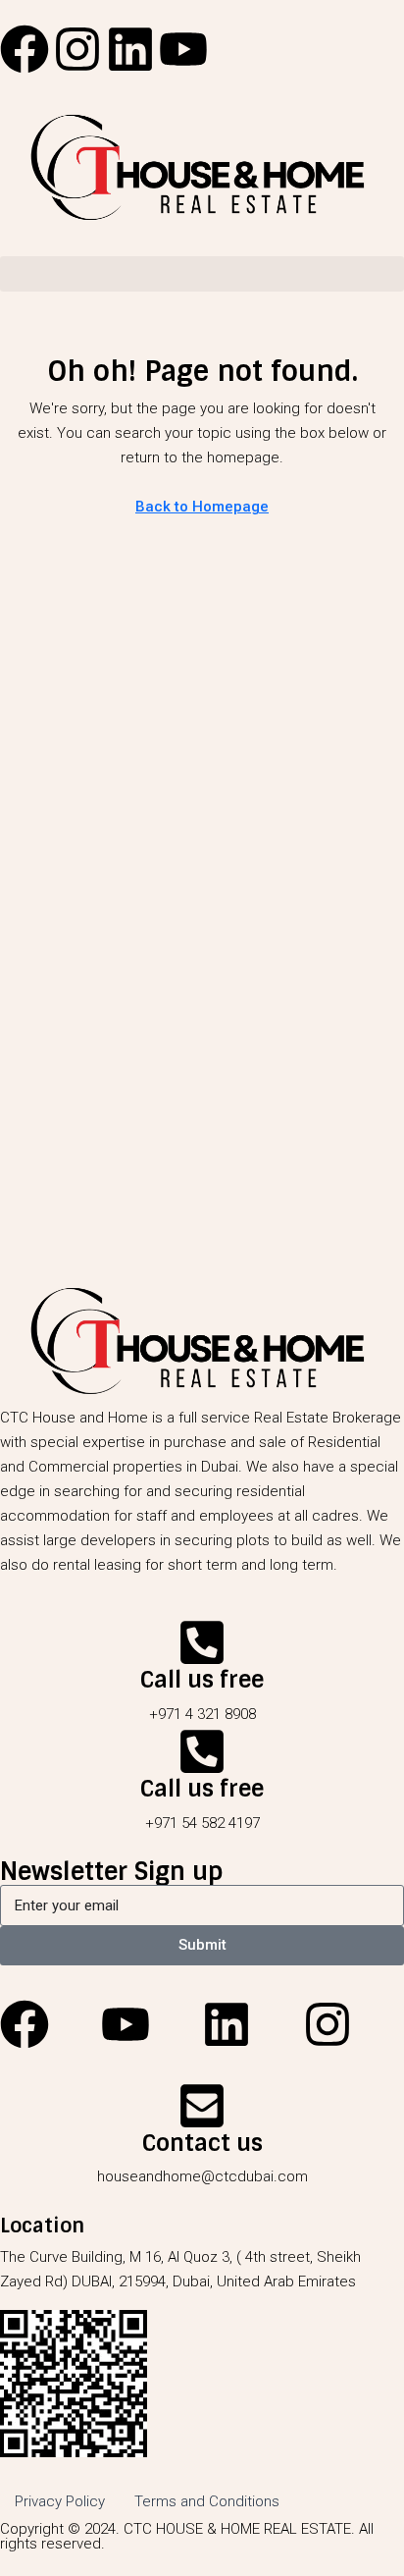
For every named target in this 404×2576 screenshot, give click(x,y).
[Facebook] (25, 49)
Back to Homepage (202, 507)
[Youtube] (183, 49)
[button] (202, 274)
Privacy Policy (60, 2501)
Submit (202, 1945)
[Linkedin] (130, 49)
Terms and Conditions (207, 2501)
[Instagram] (77, 49)
